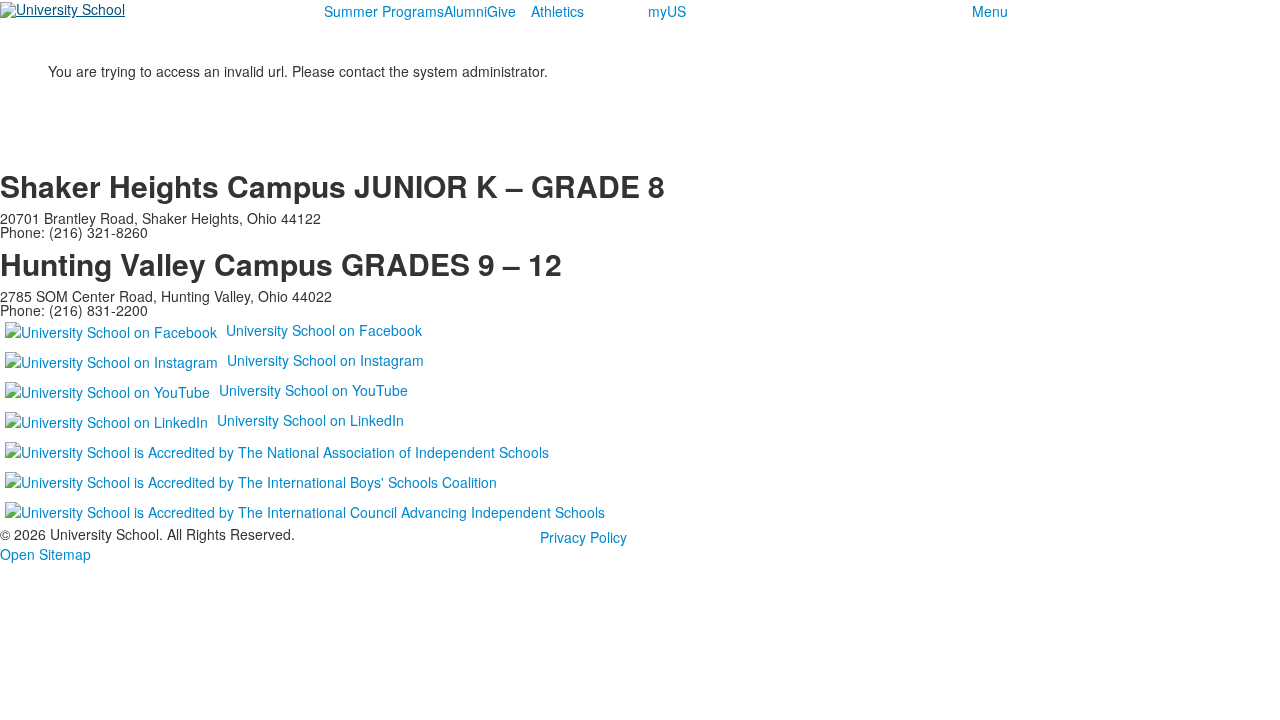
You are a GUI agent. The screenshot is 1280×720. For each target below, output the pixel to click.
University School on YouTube (313, 390)
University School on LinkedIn (310, 420)
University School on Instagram (325, 360)
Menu (990, 11)
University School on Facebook (324, 330)
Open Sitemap (45, 554)
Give (501, 11)
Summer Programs (384, 11)
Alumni (465, 11)
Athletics (557, 11)
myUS (667, 11)
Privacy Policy (583, 537)
